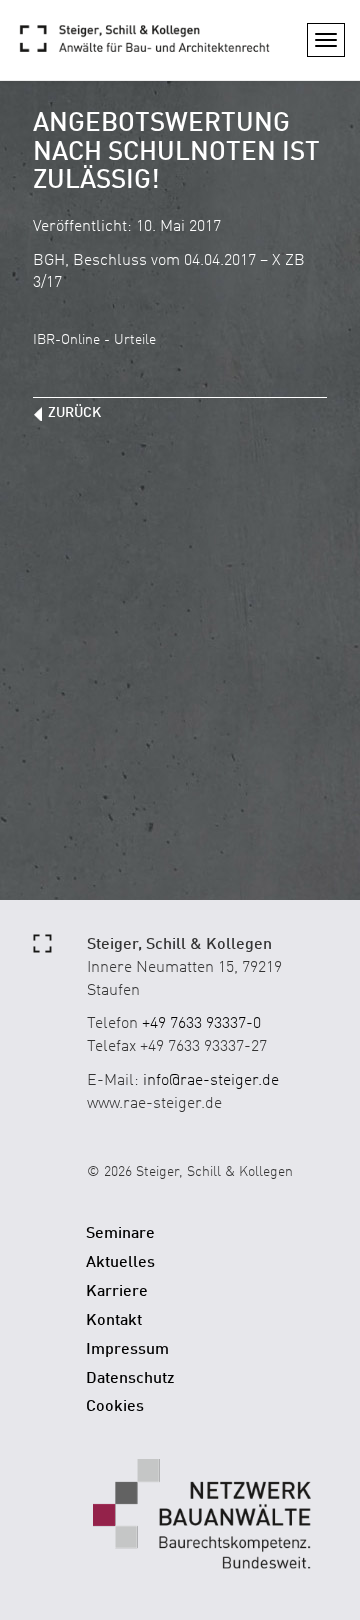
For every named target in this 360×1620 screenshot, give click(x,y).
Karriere (117, 1292)
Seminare (120, 1234)
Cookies (115, 1407)
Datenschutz (130, 1379)
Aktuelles (120, 1263)
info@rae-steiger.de (211, 1081)
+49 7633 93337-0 (201, 1024)
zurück (74, 413)
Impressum (127, 1350)
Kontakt (114, 1321)
